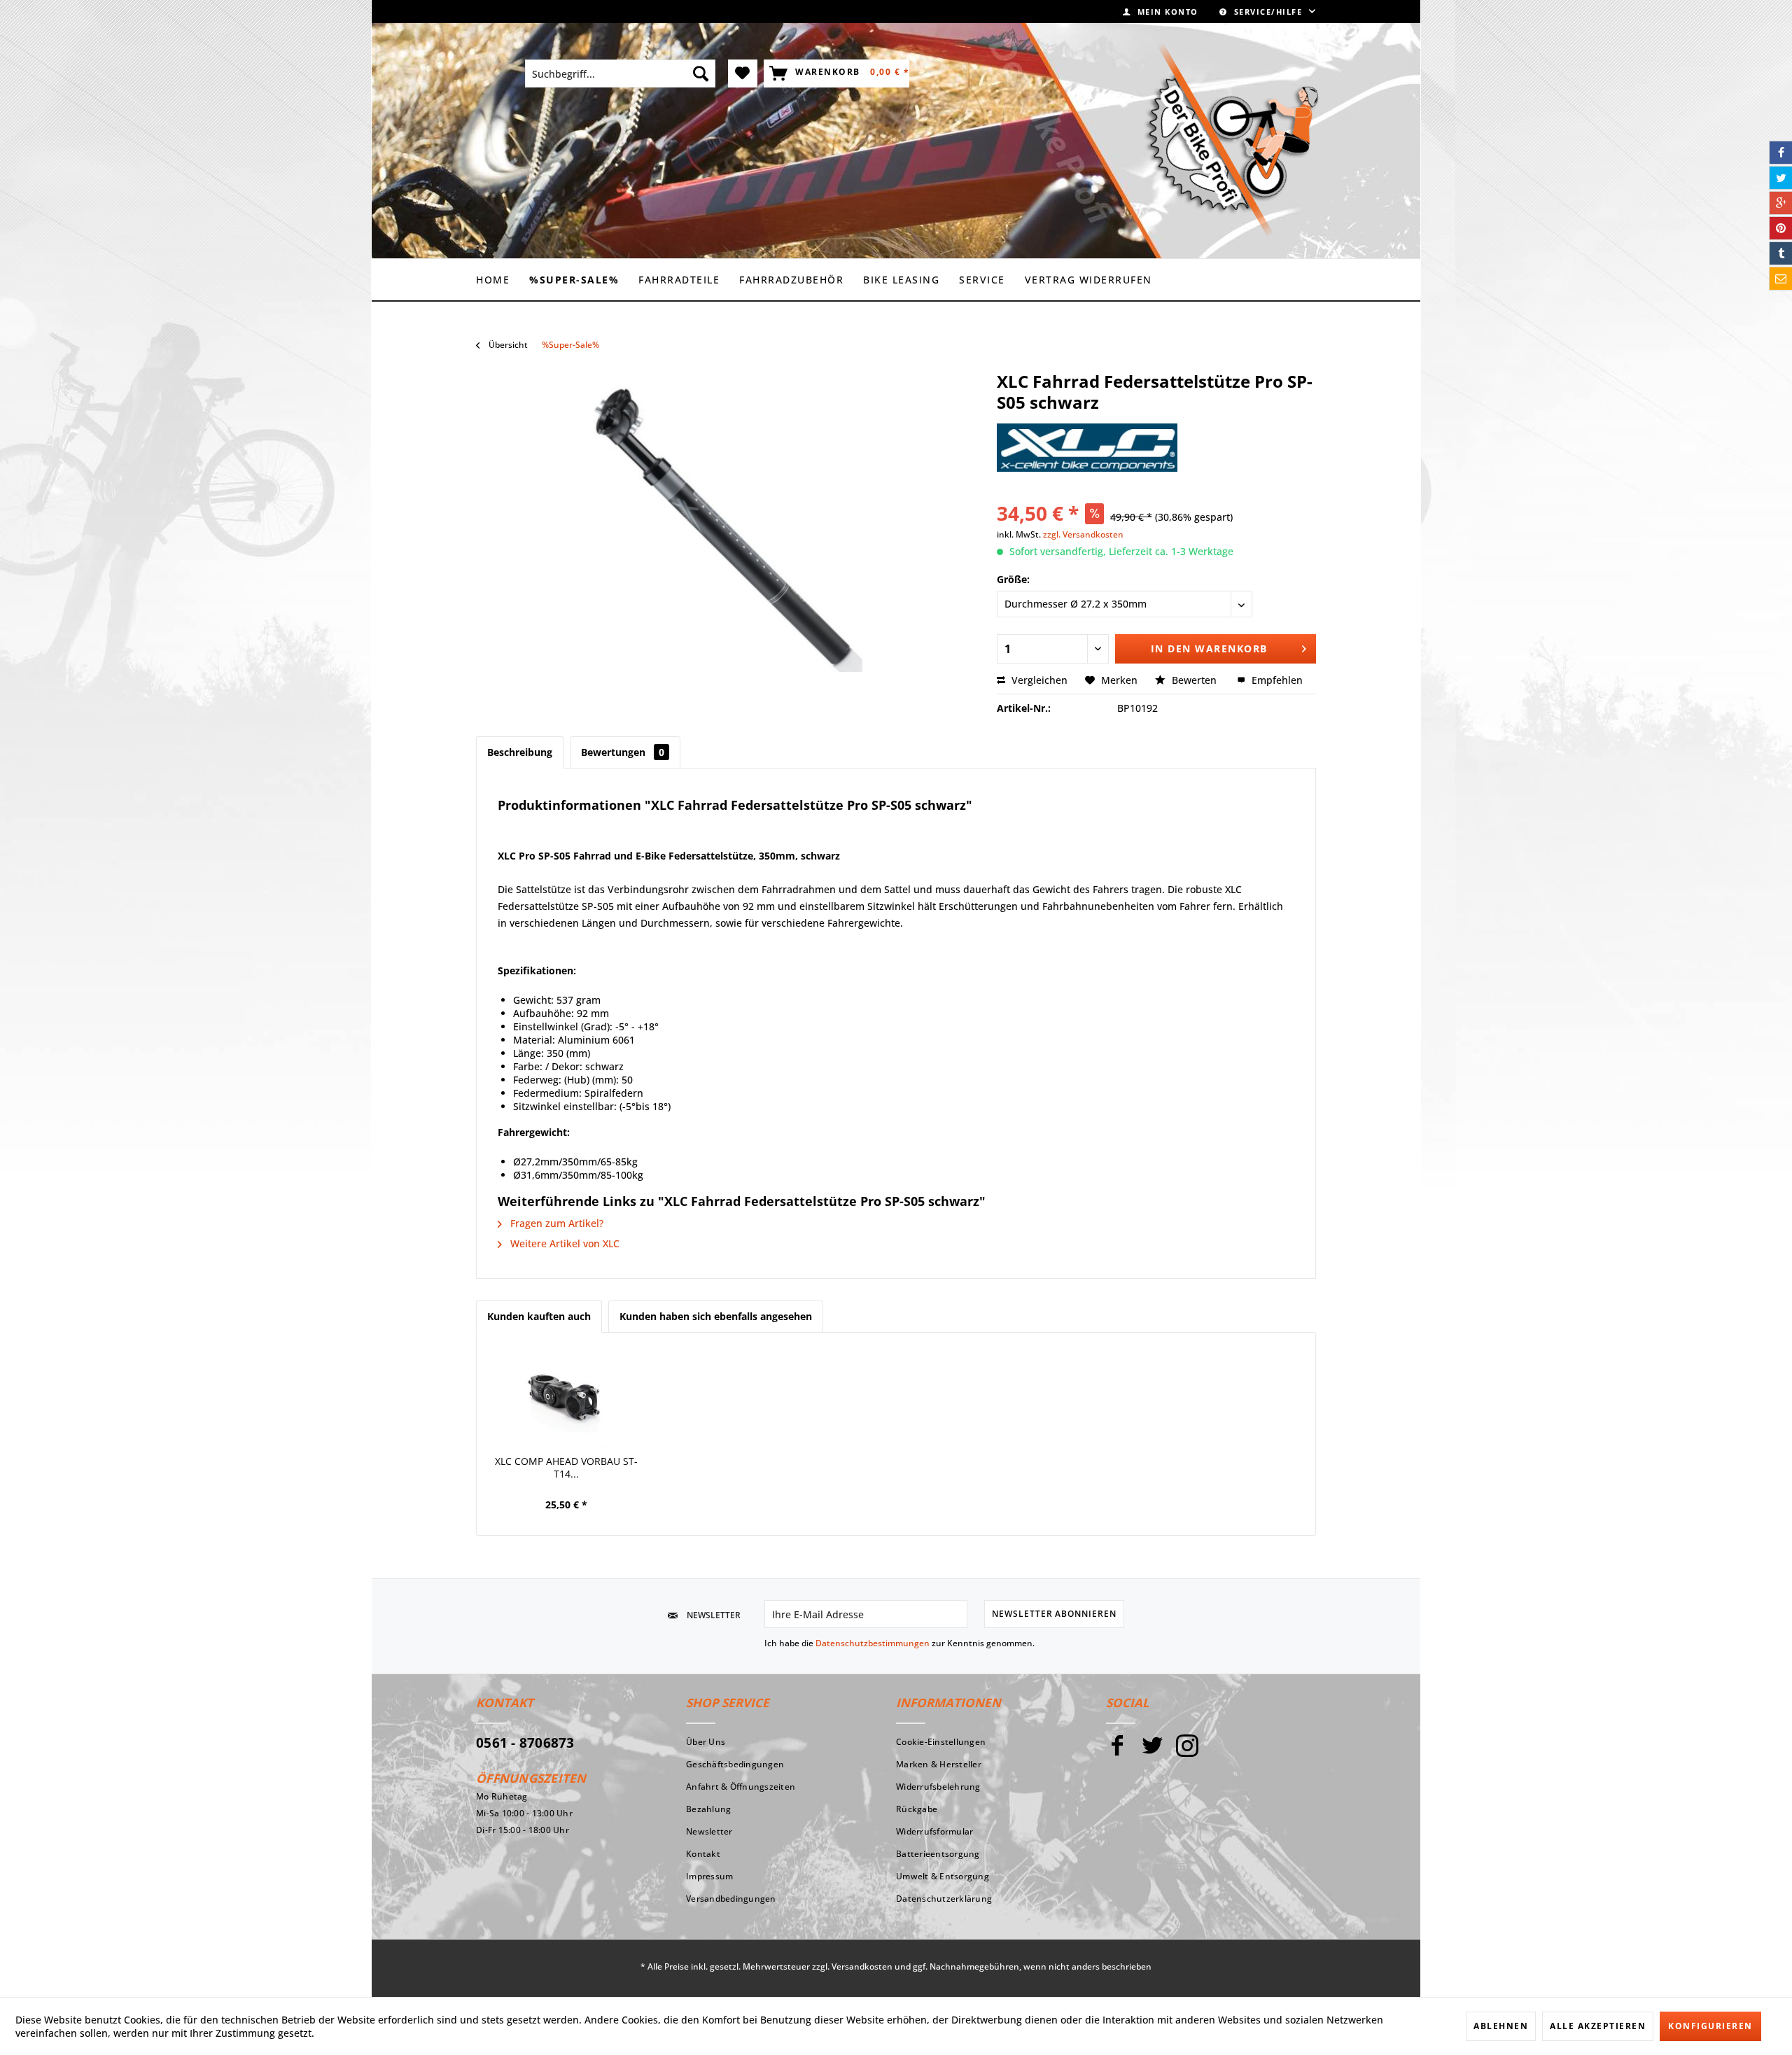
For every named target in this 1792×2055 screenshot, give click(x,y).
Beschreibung (520, 752)
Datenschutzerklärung (944, 1899)
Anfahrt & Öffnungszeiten (741, 1787)
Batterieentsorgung (938, 1854)
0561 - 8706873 (525, 1743)
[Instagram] (1187, 1752)
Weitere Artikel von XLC (563, 1243)
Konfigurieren (1710, 2026)
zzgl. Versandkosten (1083, 534)
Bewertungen (623, 752)
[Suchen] (701, 73)
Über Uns (706, 1742)
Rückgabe (917, 1809)
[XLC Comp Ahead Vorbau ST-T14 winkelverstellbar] (566, 1399)
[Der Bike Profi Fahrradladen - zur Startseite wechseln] (1231, 140)
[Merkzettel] (743, 73)
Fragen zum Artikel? (555, 1223)
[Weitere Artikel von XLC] (1087, 448)
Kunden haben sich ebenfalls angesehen (716, 1316)
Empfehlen (1276, 680)
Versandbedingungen (731, 1899)
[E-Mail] (1781, 279)
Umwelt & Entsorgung (943, 1876)
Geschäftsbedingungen (735, 1764)
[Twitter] (1152, 1752)
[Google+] (1781, 203)
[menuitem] (1161, 12)
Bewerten (1194, 680)
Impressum (709, 1876)
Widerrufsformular (934, 1831)
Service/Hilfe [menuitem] (1268, 12)
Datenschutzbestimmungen (873, 1643)
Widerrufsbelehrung (938, 1787)
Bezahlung (708, 1809)
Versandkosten (862, 1966)
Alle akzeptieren (1598, 2026)
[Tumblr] (1781, 253)
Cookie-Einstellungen (941, 1742)
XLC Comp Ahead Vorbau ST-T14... (566, 1468)
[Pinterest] (1781, 228)
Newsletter (709, 1831)
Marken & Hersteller (939, 1764)
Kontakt (703, 1854)
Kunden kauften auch (539, 1316)
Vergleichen (1038, 680)
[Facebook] (1117, 1752)
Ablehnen (1501, 2026)
